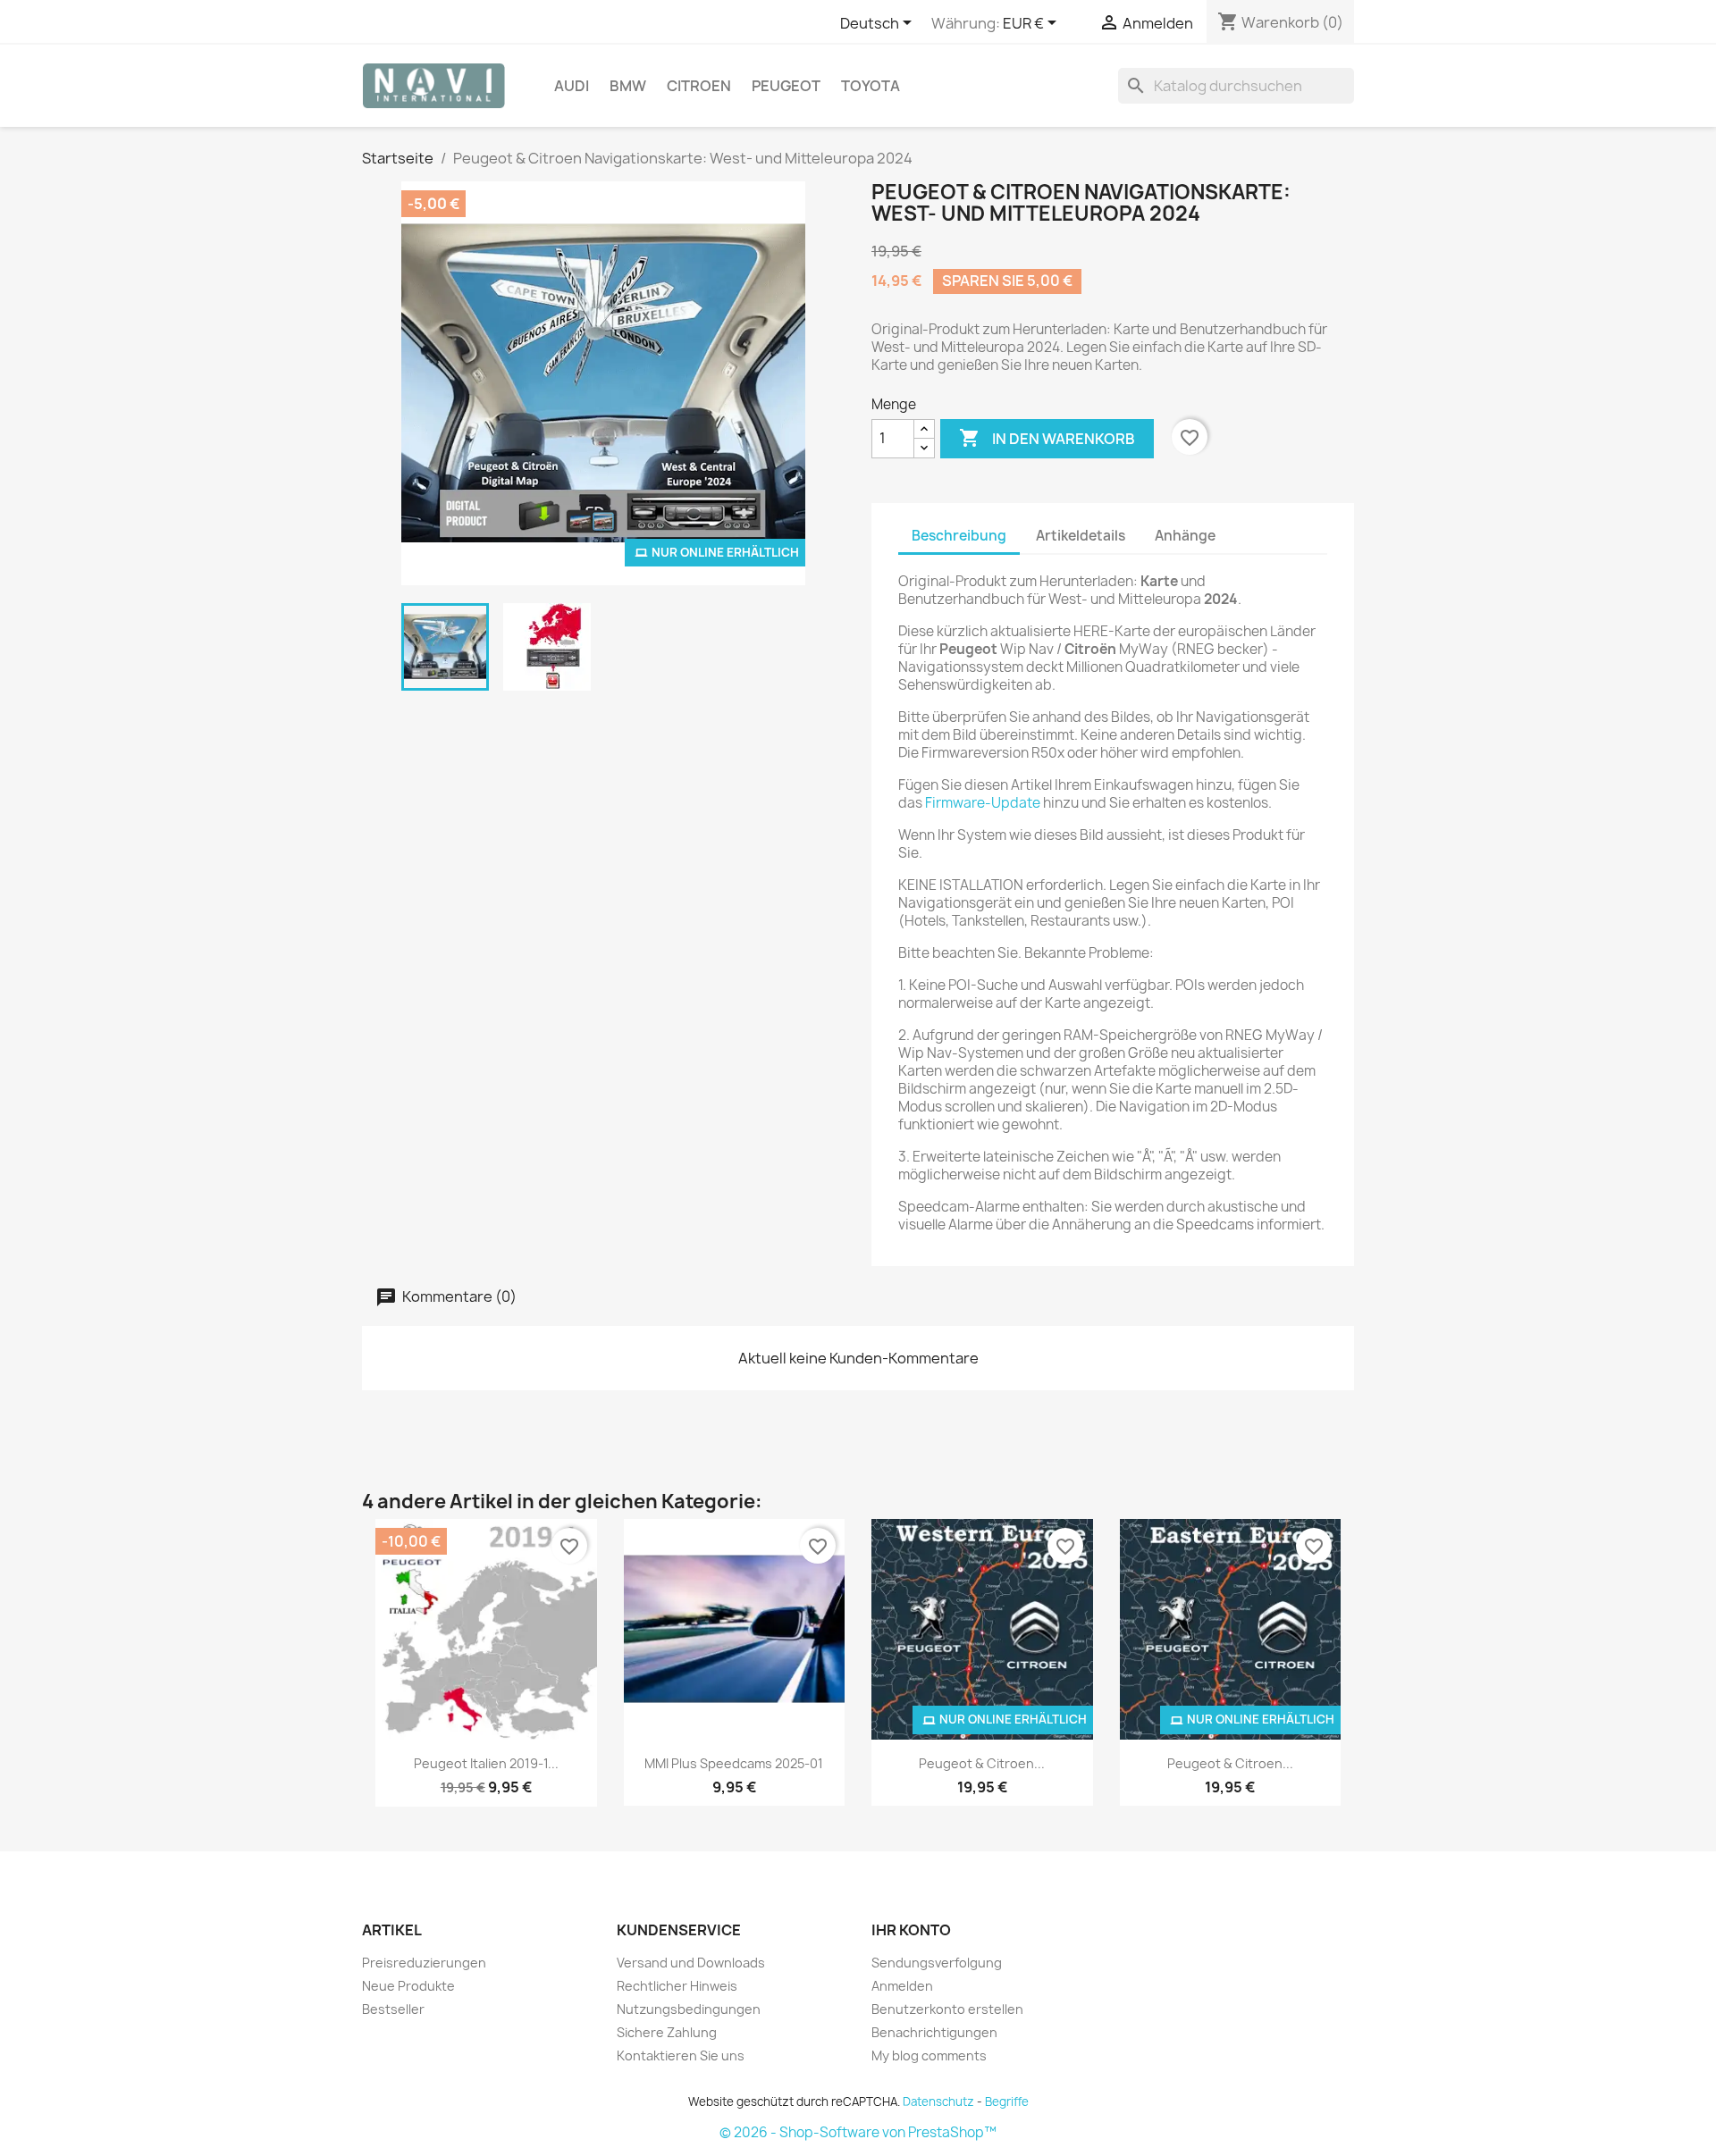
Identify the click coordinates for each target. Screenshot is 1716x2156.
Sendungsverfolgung (937, 1963)
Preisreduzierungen (424, 1963)
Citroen (699, 86)
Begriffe (1007, 2101)
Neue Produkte (408, 1986)
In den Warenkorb (1047, 438)
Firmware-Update (983, 803)
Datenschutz (938, 2101)
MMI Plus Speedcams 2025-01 (734, 1763)
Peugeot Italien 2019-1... (486, 1763)
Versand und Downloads (691, 1963)
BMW (628, 86)
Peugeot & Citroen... (982, 1763)
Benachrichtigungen (934, 2032)
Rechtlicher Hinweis (677, 1986)
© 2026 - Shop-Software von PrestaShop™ (858, 2132)
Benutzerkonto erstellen (947, 2009)
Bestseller (393, 2009)
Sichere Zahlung (667, 2032)
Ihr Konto (911, 1930)
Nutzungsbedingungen (689, 2009)
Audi (572, 86)
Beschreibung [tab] (959, 536)
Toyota (871, 86)
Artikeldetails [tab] (1081, 536)
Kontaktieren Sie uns (681, 2055)
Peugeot (786, 86)
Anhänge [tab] (1185, 536)
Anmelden (902, 1986)
